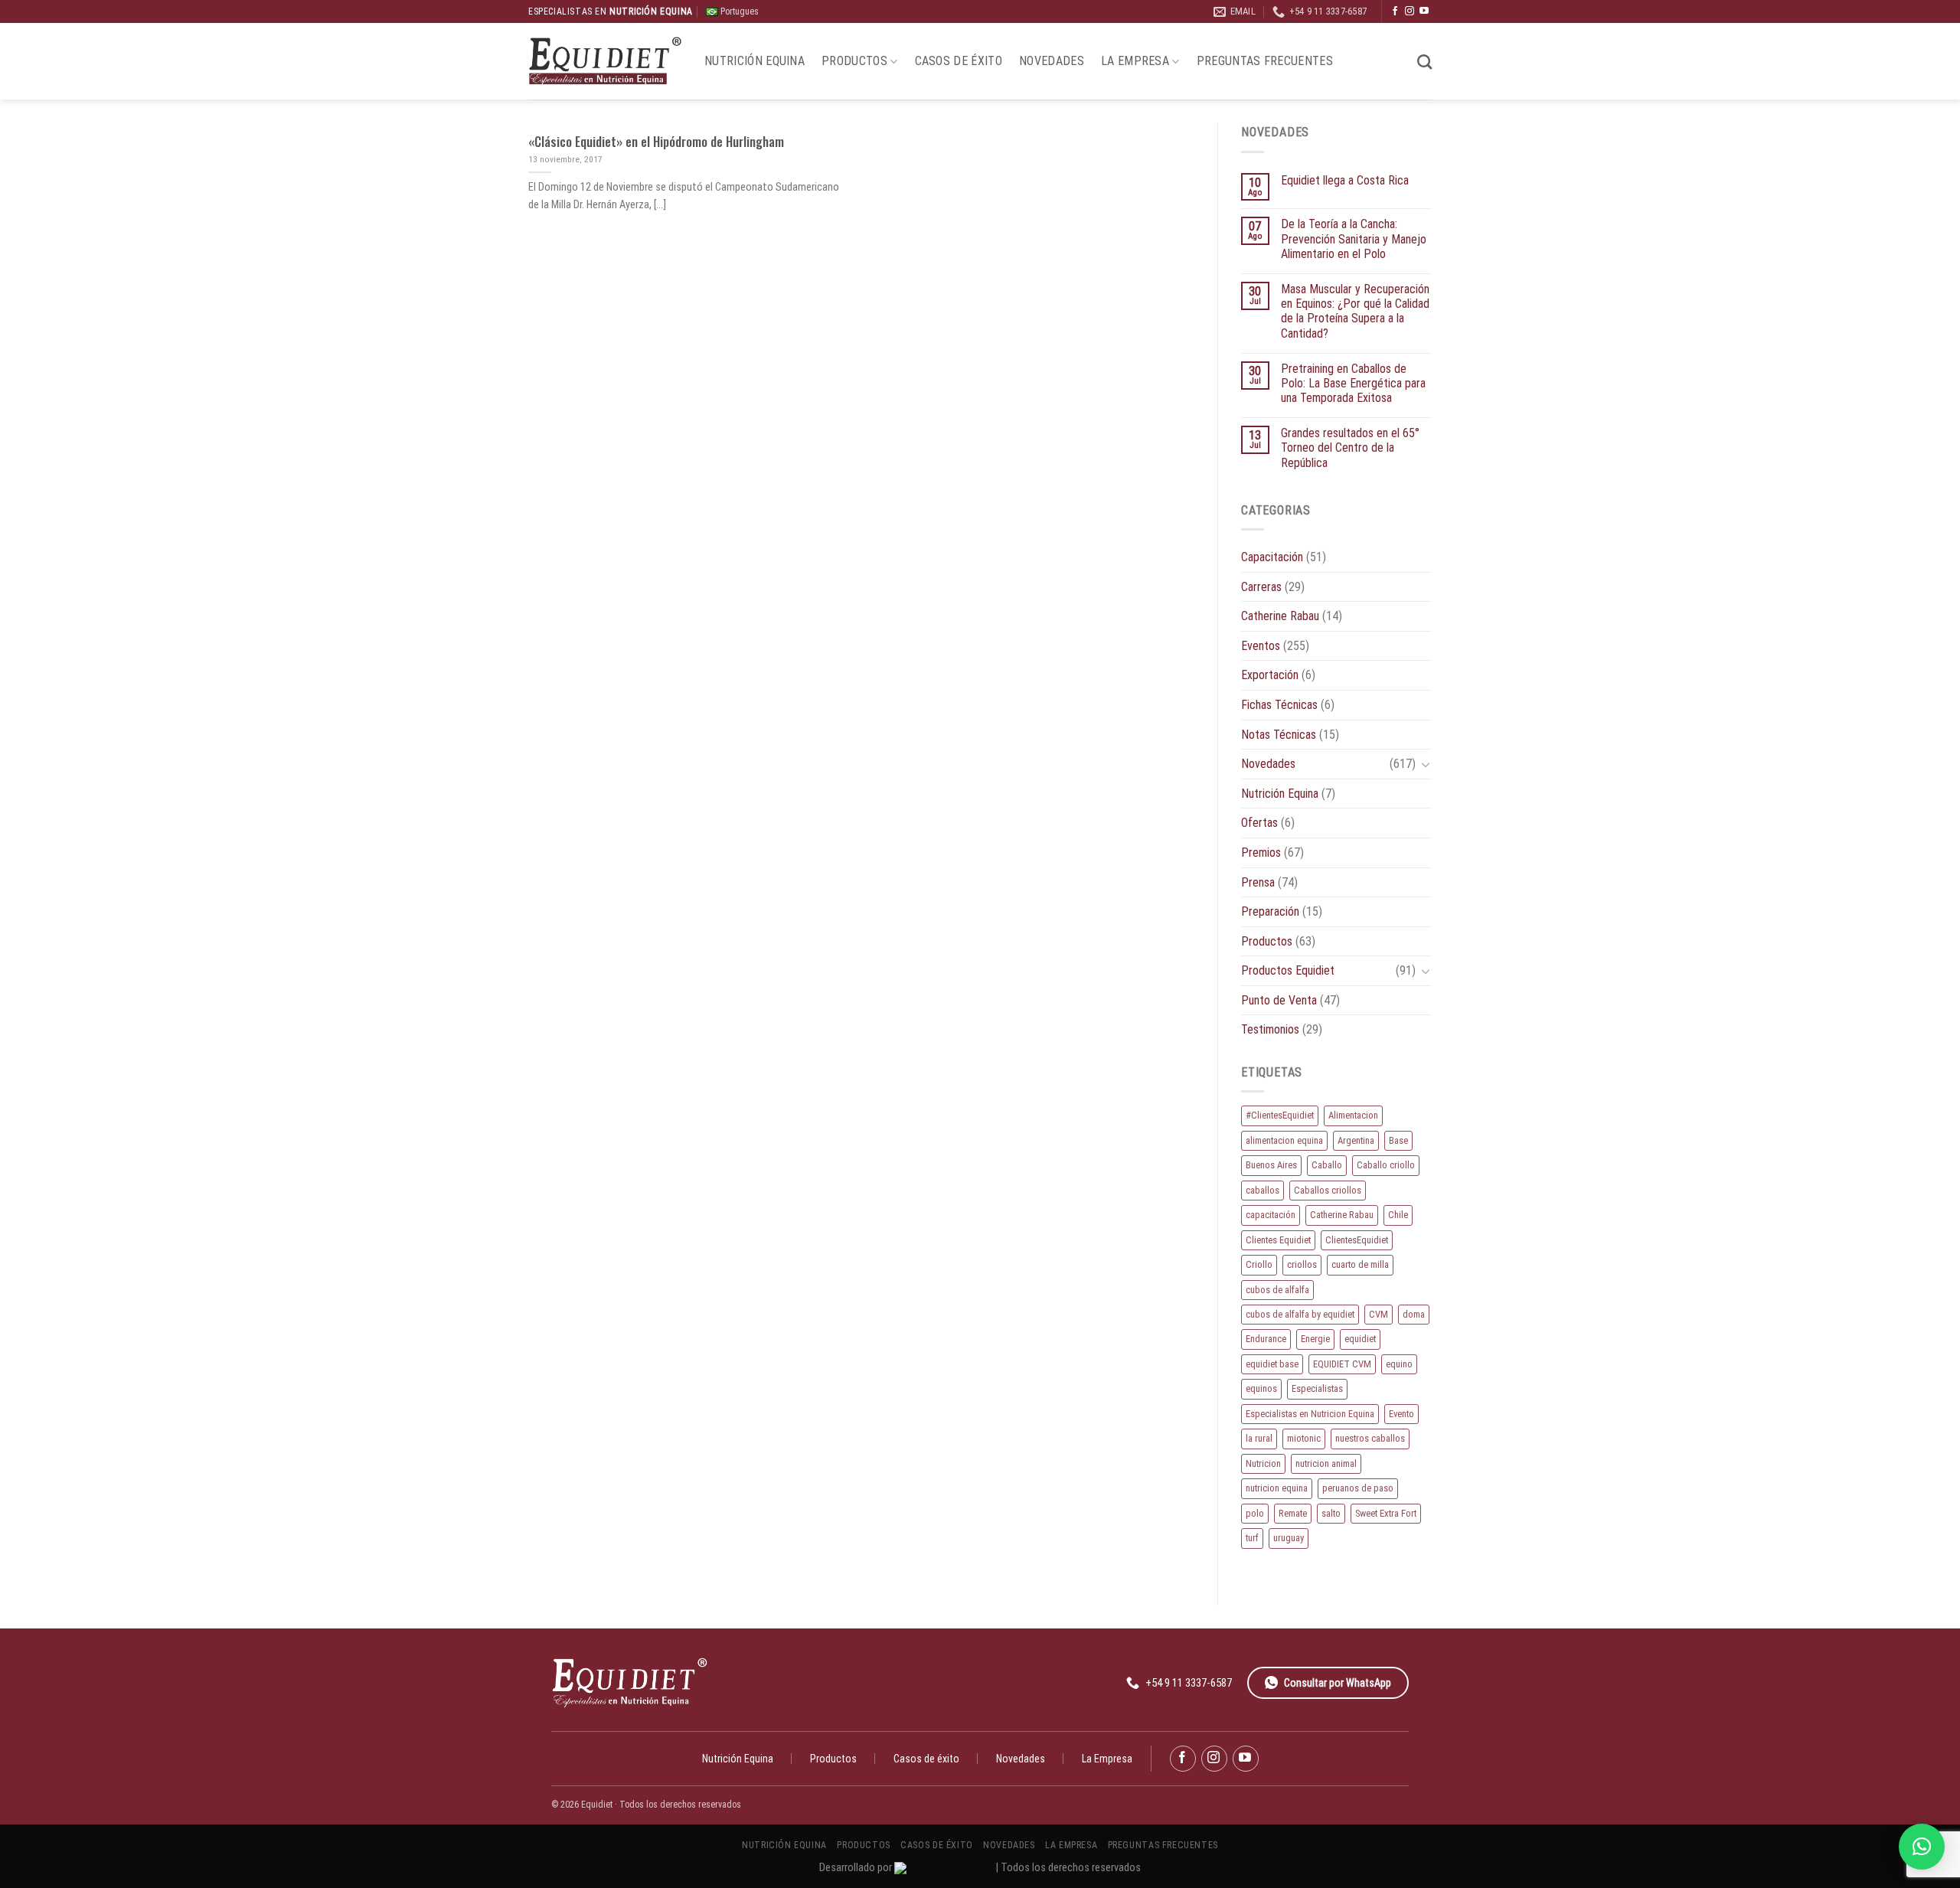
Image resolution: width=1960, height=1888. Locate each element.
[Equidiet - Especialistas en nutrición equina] (605, 62)
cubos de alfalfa (1277, 1290)
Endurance (1266, 1339)
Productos (854, 61)
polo (1255, 1513)
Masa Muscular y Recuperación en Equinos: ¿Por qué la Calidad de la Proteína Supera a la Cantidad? (1355, 311)
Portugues (738, 11)
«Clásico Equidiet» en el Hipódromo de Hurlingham (656, 142)
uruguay (1289, 1538)
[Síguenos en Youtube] (1424, 11)
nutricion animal (1326, 1463)
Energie (1315, 1339)
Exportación (1270, 675)
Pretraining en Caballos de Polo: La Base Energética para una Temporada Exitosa (1353, 383)
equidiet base (1272, 1364)
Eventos (1261, 646)
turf (1252, 1538)
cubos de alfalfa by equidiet (1300, 1314)
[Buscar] (1424, 62)
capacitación (1271, 1215)
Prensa (1258, 882)
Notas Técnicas (1279, 735)
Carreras (1261, 587)
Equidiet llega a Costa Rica (1345, 180)
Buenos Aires (1271, 1165)
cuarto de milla (1360, 1264)
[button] (1922, 1847)
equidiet (1360, 1339)
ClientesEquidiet (1357, 1240)
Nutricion (1263, 1463)
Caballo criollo (1386, 1165)
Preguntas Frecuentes (1265, 61)
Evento (1401, 1414)
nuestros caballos (1370, 1438)
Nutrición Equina (755, 61)
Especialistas (1317, 1388)
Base (1398, 1140)
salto (1331, 1513)
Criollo (1259, 1264)
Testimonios (1270, 1029)
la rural (1259, 1438)
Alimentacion (1353, 1115)
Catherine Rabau (1280, 616)
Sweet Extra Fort (1386, 1513)
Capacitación (1272, 557)
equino (1399, 1364)
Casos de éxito (959, 61)
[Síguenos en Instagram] (1410, 11)
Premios (1261, 853)
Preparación (1270, 911)
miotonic (1304, 1438)
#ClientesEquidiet (1280, 1115)
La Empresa (1135, 61)
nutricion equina (1277, 1488)
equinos (1261, 1388)
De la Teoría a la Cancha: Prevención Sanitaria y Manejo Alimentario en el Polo (1354, 238)
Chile (1398, 1215)
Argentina (1356, 1140)
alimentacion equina (1284, 1140)
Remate (1293, 1513)
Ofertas (1259, 823)
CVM (1379, 1314)
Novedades (1052, 61)
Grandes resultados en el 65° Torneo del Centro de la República (1350, 448)
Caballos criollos (1328, 1190)
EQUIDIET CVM (1342, 1364)
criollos (1302, 1264)
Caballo (1327, 1165)
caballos (1263, 1190)
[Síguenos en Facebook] (1395, 11)
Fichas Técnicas (1279, 705)
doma (1414, 1314)
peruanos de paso (1358, 1488)
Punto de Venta (1279, 1000)
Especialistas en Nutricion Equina (1310, 1414)
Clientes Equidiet (1278, 1240)
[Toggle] (1426, 764)
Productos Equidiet (1288, 970)
